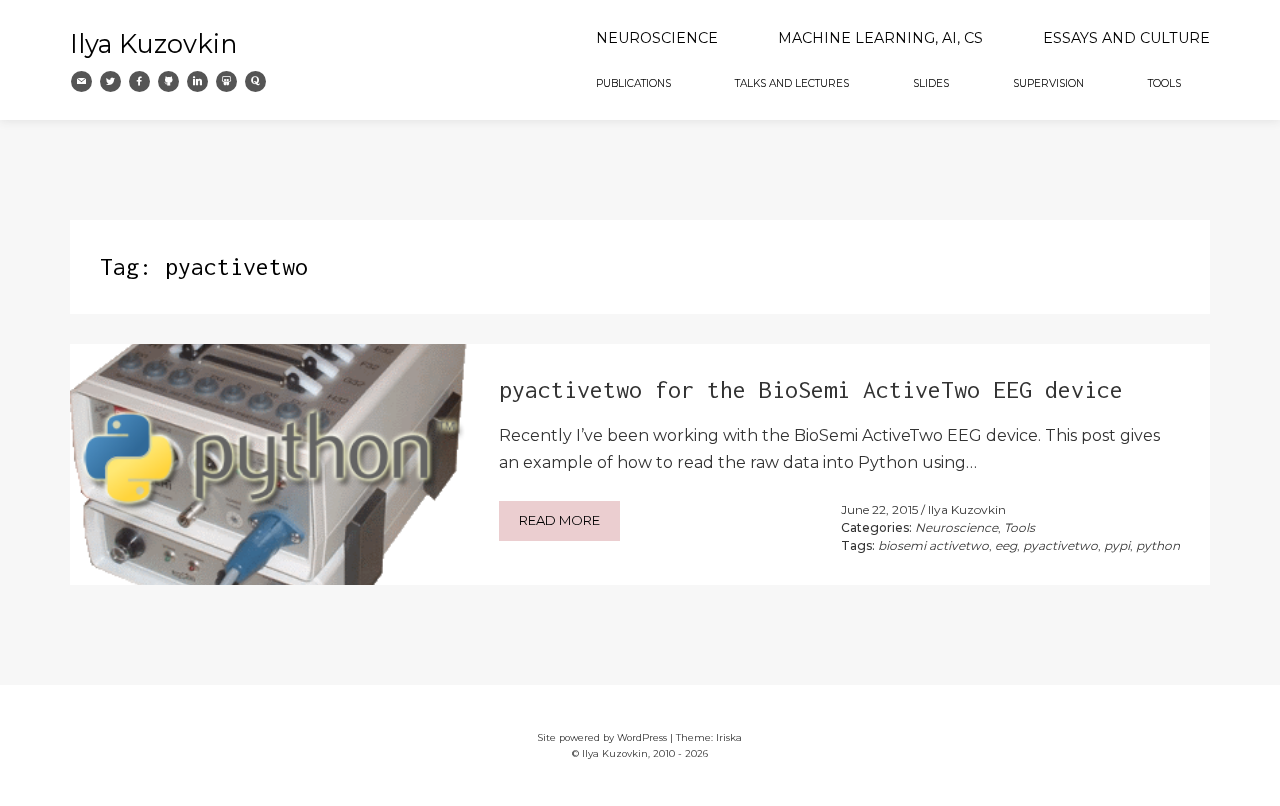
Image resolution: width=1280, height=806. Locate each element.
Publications (633, 83)
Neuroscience (657, 38)
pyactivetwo (1060, 545)
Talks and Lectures (792, 83)
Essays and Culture (1126, 38)
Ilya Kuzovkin (153, 43)
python (1158, 545)
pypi (1117, 545)
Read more (559, 520)
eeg (1006, 545)
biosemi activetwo (933, 545)
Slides (931, 83)
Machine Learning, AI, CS (880, 38)
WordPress (642, 737)
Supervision (1048, 83)
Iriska (729, 737)
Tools (1164, 83)
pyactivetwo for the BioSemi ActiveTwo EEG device (811, 389)
